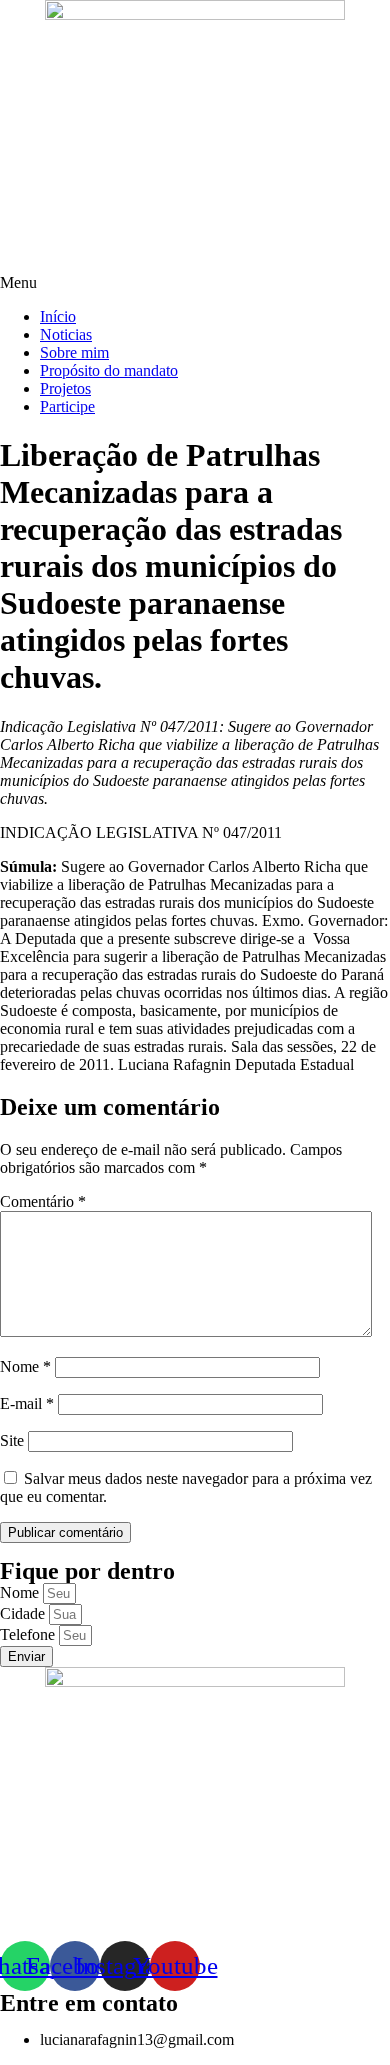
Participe (67, 406)
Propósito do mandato (109, 370)
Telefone (29, 1634)
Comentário (43, 1201)
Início (58, 316)
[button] (195, 283)
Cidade (24, 1613)
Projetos (65, 388)
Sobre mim (74, 352)
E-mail (27, 1403)
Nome (25, 1366)
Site (12, 1440)
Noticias (66, 334)
